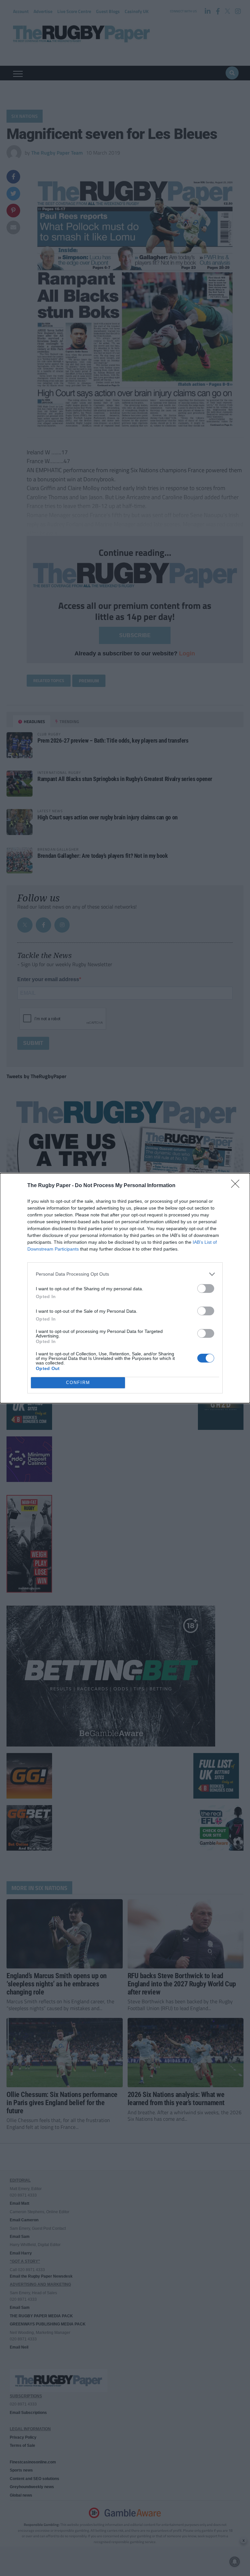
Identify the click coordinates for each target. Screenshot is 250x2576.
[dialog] (125, 1288)
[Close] (237, 1186)
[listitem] (125, 1274)
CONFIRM (78, 1383)
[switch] (206, 1288)
